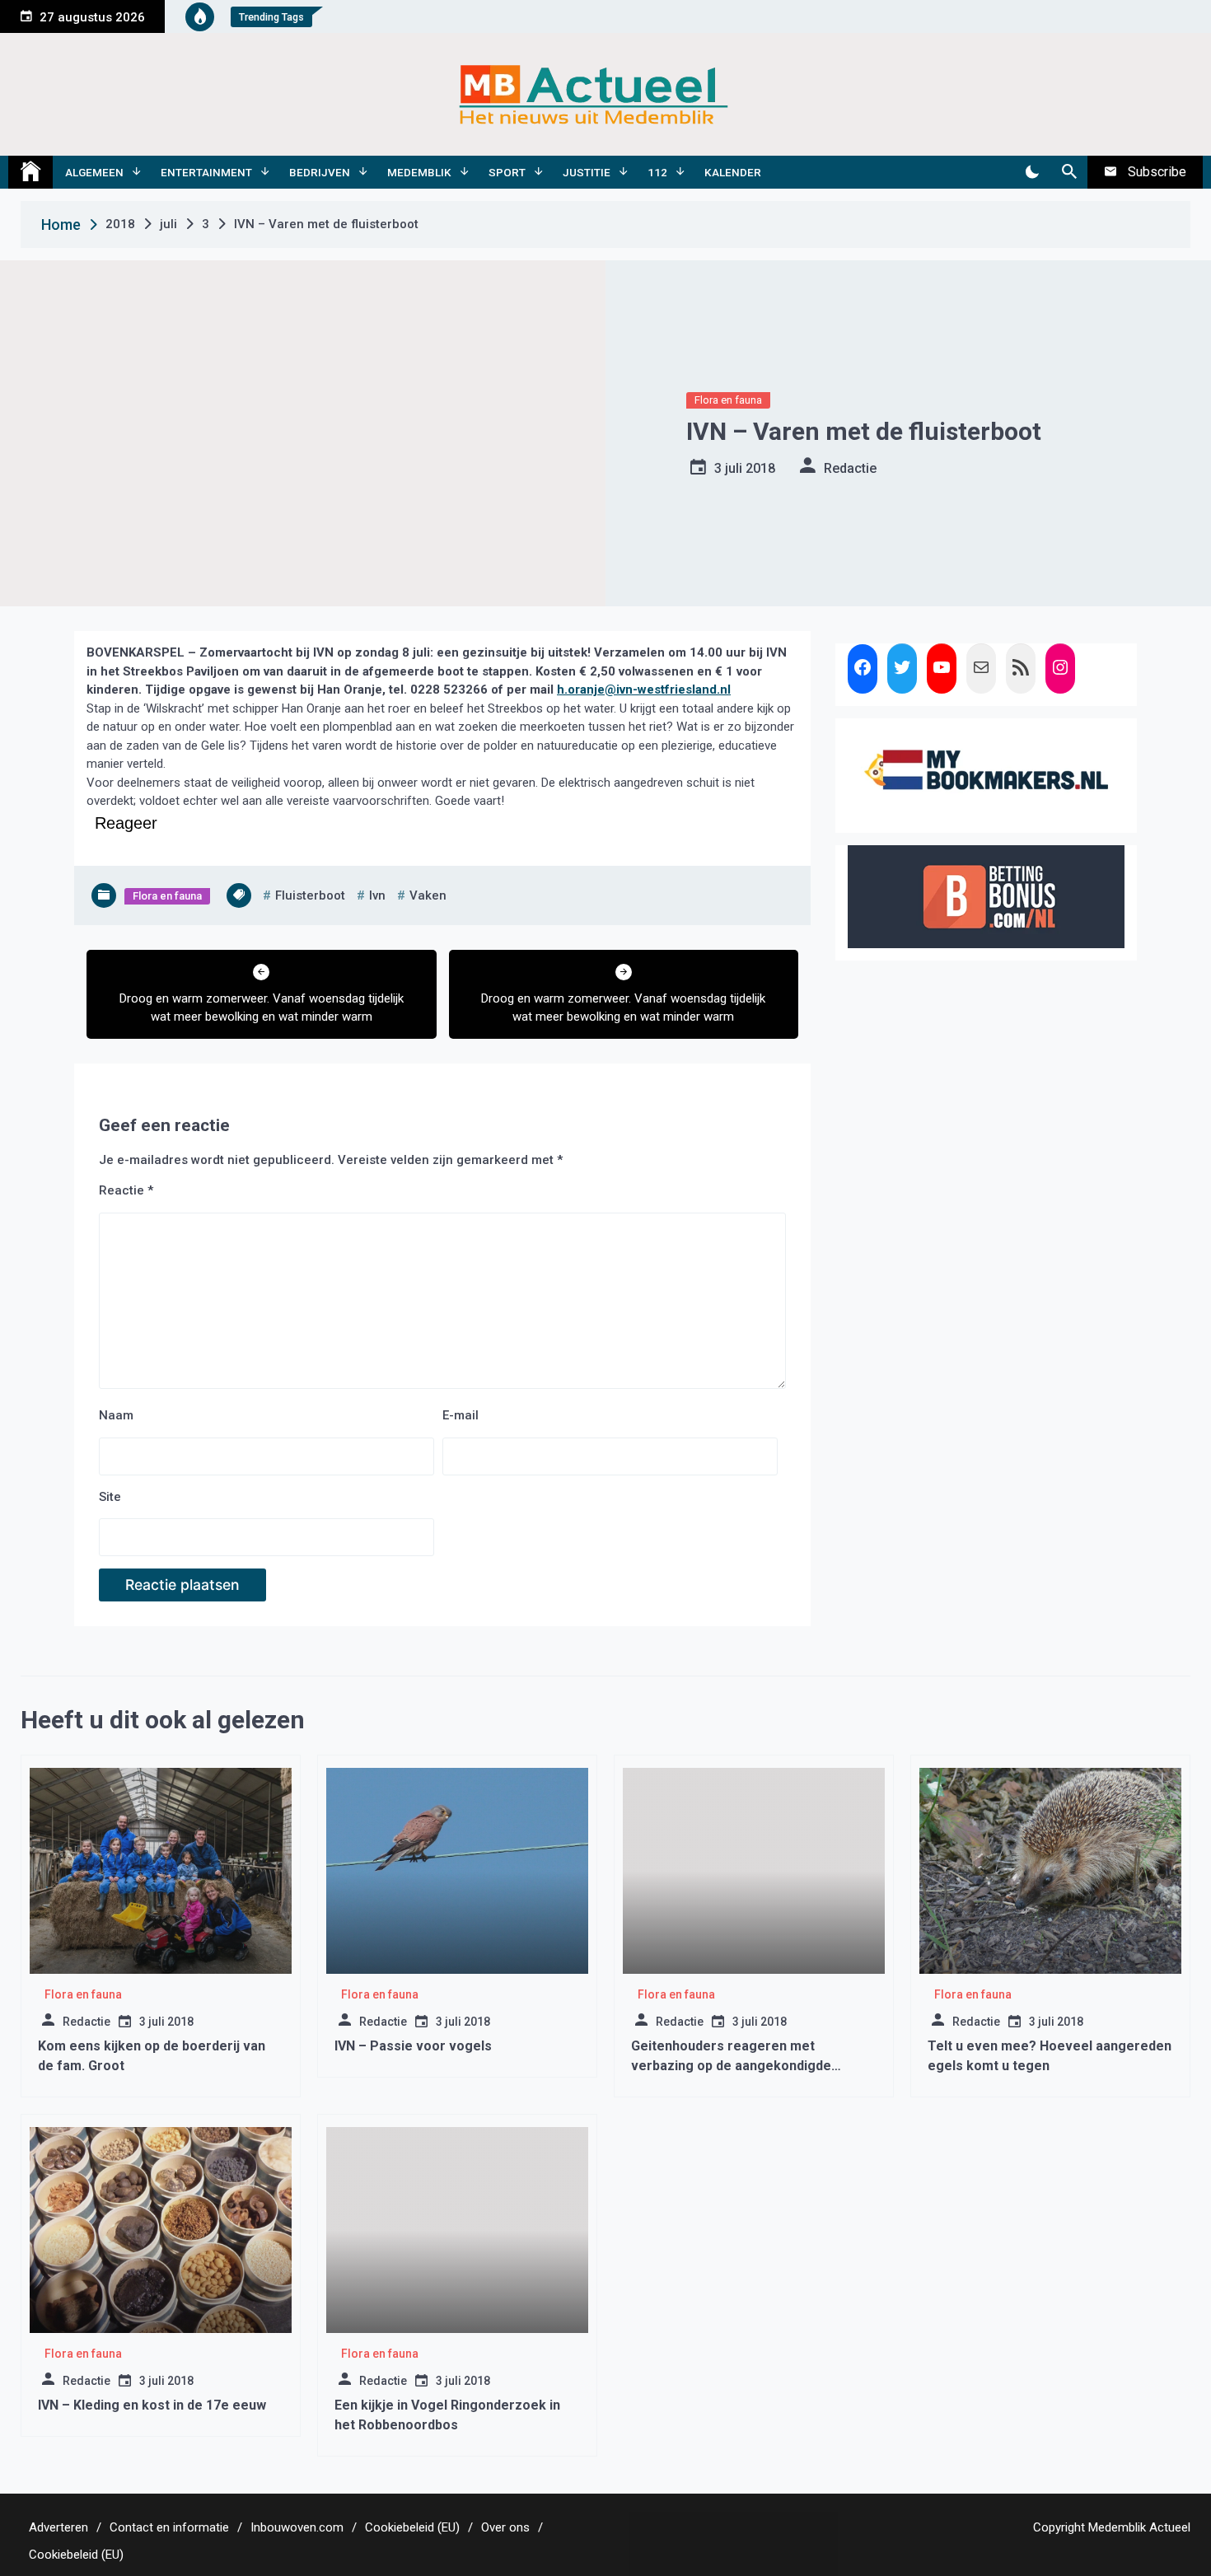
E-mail (461, 1415)
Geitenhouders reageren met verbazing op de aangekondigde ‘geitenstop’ (731, 2066)
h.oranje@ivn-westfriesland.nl (644, 690)
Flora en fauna (728, 400)
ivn (377, 895)
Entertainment (206, 172)
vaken (428, 895)
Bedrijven (320, 172)
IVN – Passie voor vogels (413, 2046)
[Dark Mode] (1032, 172)
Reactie (126, 1190)
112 (657, 172)
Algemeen (94, 172)
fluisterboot (310, 895)
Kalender (733, 172)
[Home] (30, 172)
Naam (116, 1415)
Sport (507, 172)
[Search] (1069, 172)
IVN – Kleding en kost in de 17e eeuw (152, 2405)
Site (110, 1497)
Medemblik (419, 172)
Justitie (587, 172)
